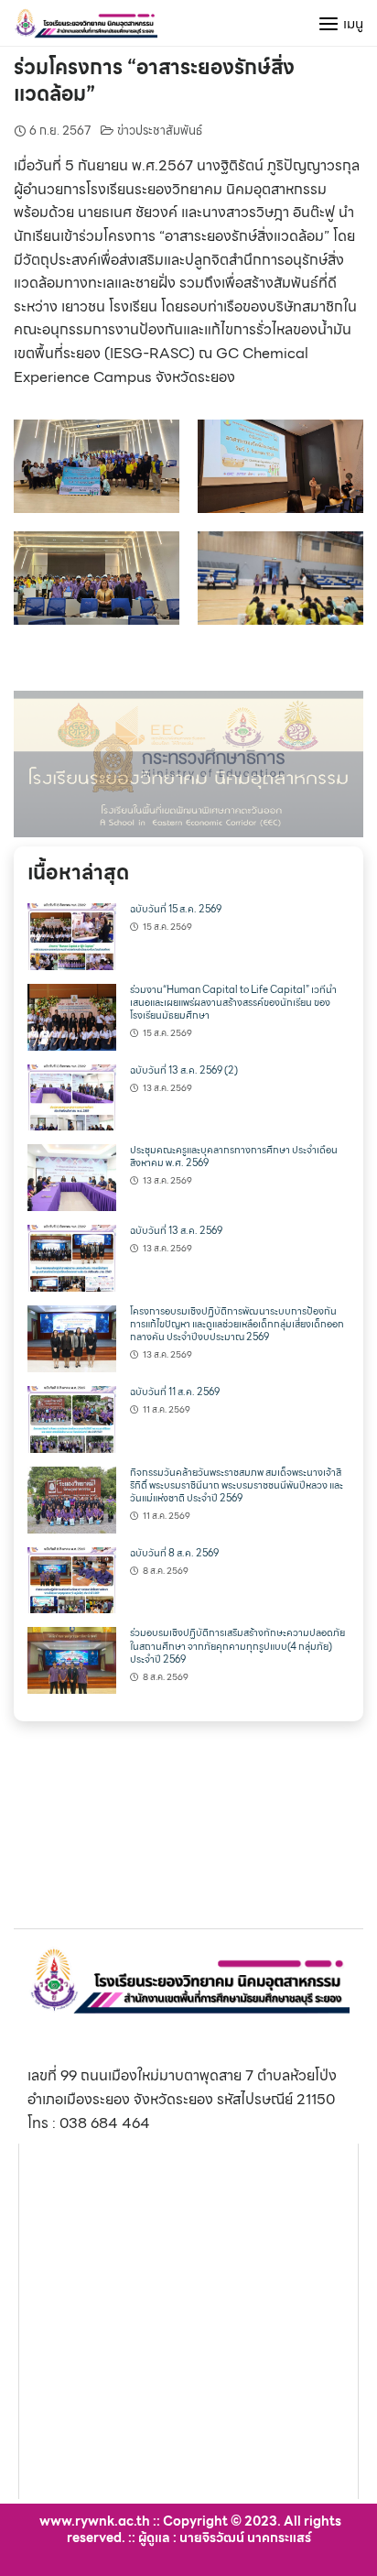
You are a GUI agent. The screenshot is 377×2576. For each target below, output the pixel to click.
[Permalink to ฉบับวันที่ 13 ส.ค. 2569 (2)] (72, 1096)
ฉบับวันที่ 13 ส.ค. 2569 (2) (184, 1070)
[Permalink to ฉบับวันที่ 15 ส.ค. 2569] (72, 935)
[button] (188, 764)
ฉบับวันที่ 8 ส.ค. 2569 (174, 1553)
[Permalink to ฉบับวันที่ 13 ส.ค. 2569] (72, 1256)
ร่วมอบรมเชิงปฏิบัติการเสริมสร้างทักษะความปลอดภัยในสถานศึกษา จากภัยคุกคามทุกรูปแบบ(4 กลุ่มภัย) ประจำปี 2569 (237, 1646)
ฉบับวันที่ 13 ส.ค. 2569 (176, 1231)
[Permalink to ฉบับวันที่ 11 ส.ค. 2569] (72, 1418)
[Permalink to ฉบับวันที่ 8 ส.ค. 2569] (72, 1579)
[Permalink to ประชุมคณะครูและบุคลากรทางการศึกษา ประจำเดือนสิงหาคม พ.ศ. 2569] (72, 1177)
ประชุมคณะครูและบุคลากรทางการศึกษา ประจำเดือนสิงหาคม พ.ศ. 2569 (234, 1157)
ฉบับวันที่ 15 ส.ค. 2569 (176, 909)
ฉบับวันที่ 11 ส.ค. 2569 (175, 1392)
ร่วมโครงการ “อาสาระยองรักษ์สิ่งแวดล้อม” (154, 81)
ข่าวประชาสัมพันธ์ (160, 131)
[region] (188, 764)
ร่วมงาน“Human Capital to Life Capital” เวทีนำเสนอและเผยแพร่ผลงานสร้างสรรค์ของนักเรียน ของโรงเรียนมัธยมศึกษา (233, 1003)
